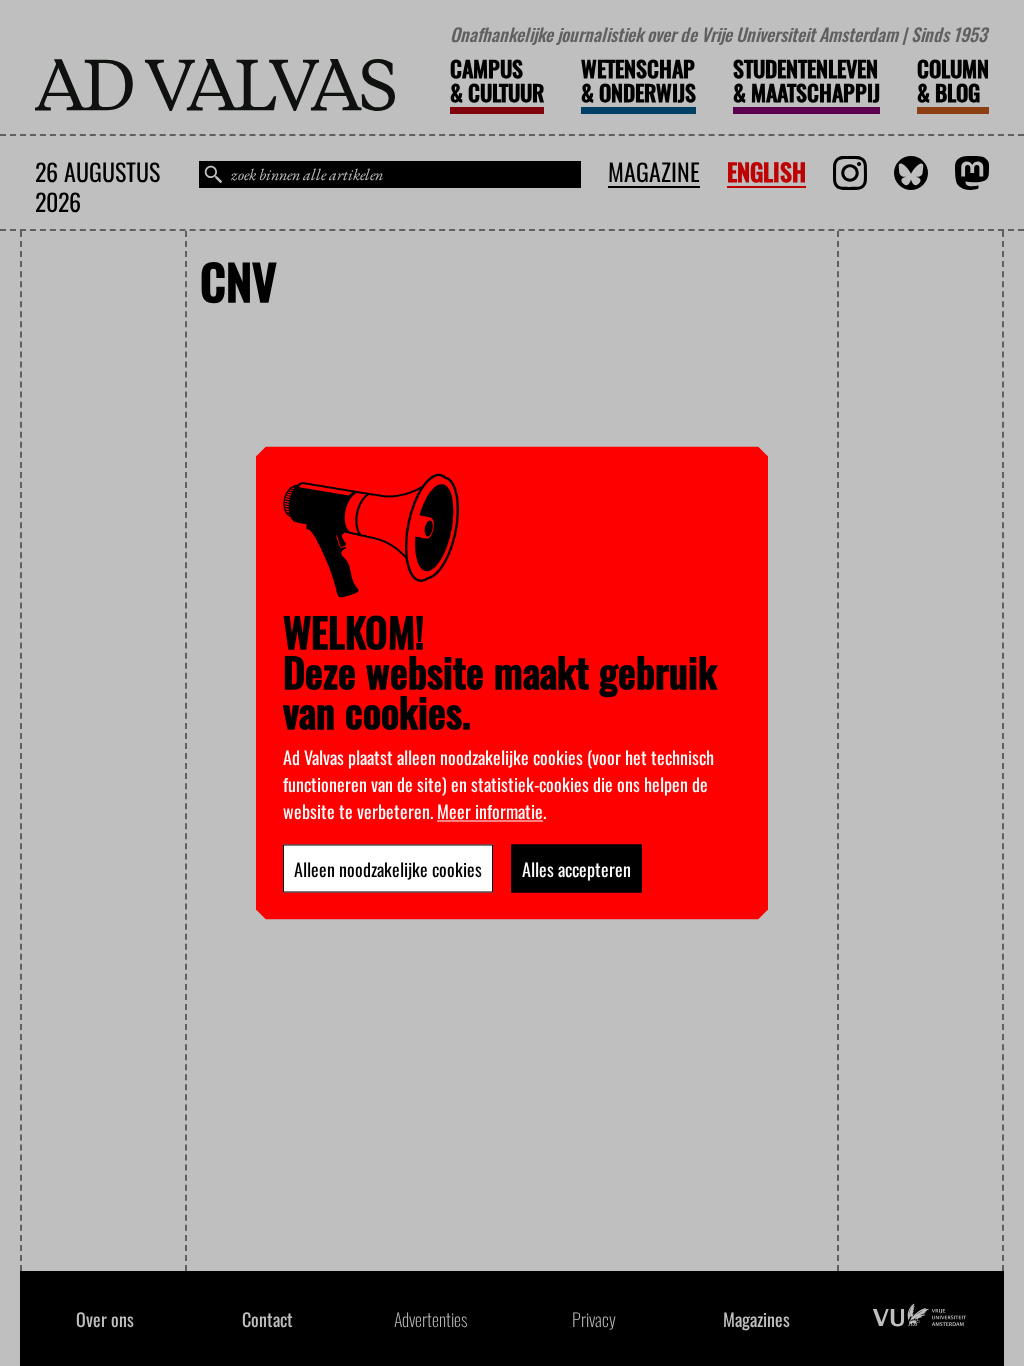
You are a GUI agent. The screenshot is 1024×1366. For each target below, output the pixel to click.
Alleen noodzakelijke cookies (388, 869)
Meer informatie (490, 811)
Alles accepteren (576, 869)
